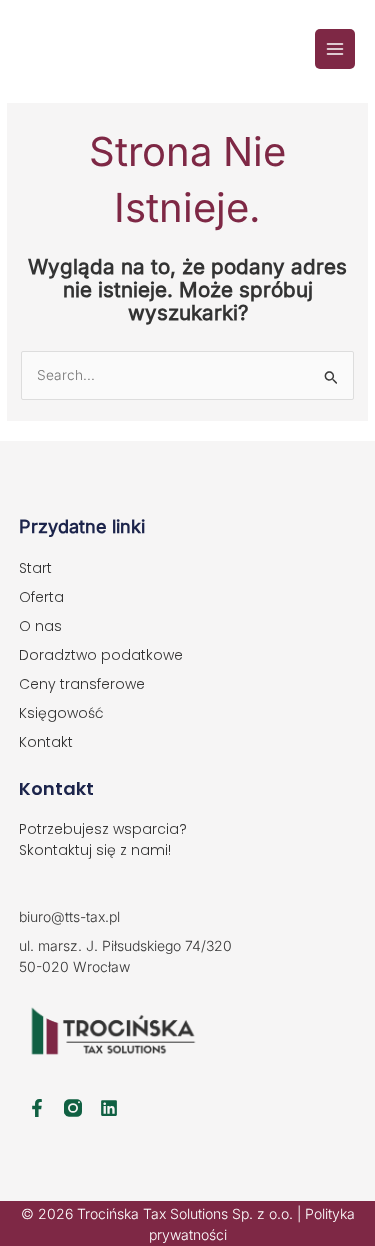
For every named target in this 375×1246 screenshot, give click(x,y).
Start (35, 568)
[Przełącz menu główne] (335, 49)
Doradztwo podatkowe (101, 655)
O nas (40, 626)
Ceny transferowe (82, 684)
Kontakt (46, 742)
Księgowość (61, 713)
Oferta (41, 597)
